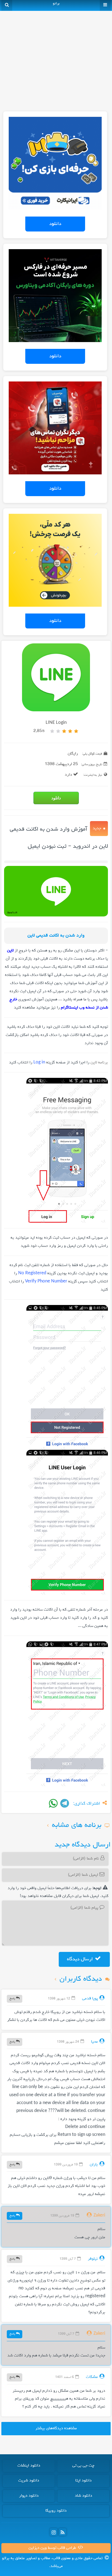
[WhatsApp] (53, 1803)
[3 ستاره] (64, 731)
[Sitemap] (63, 2532)
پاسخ (13, 1998)
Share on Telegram (65, 1803)
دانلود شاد (83, 2496)
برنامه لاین (99, 1063)
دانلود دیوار (29, 2496)
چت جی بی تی (83, 2466)
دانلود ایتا (83, 2481)
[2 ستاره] (70, 731)
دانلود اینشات (29, 2466)
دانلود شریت (29, 2481)
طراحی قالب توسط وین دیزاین (53, 2548)
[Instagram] (54, 2532)
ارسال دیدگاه (80, 1959)
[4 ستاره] (58, 731)
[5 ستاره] (52, 731)
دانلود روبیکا (56, 2511)
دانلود (55, 224)
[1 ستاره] (76, 731)
